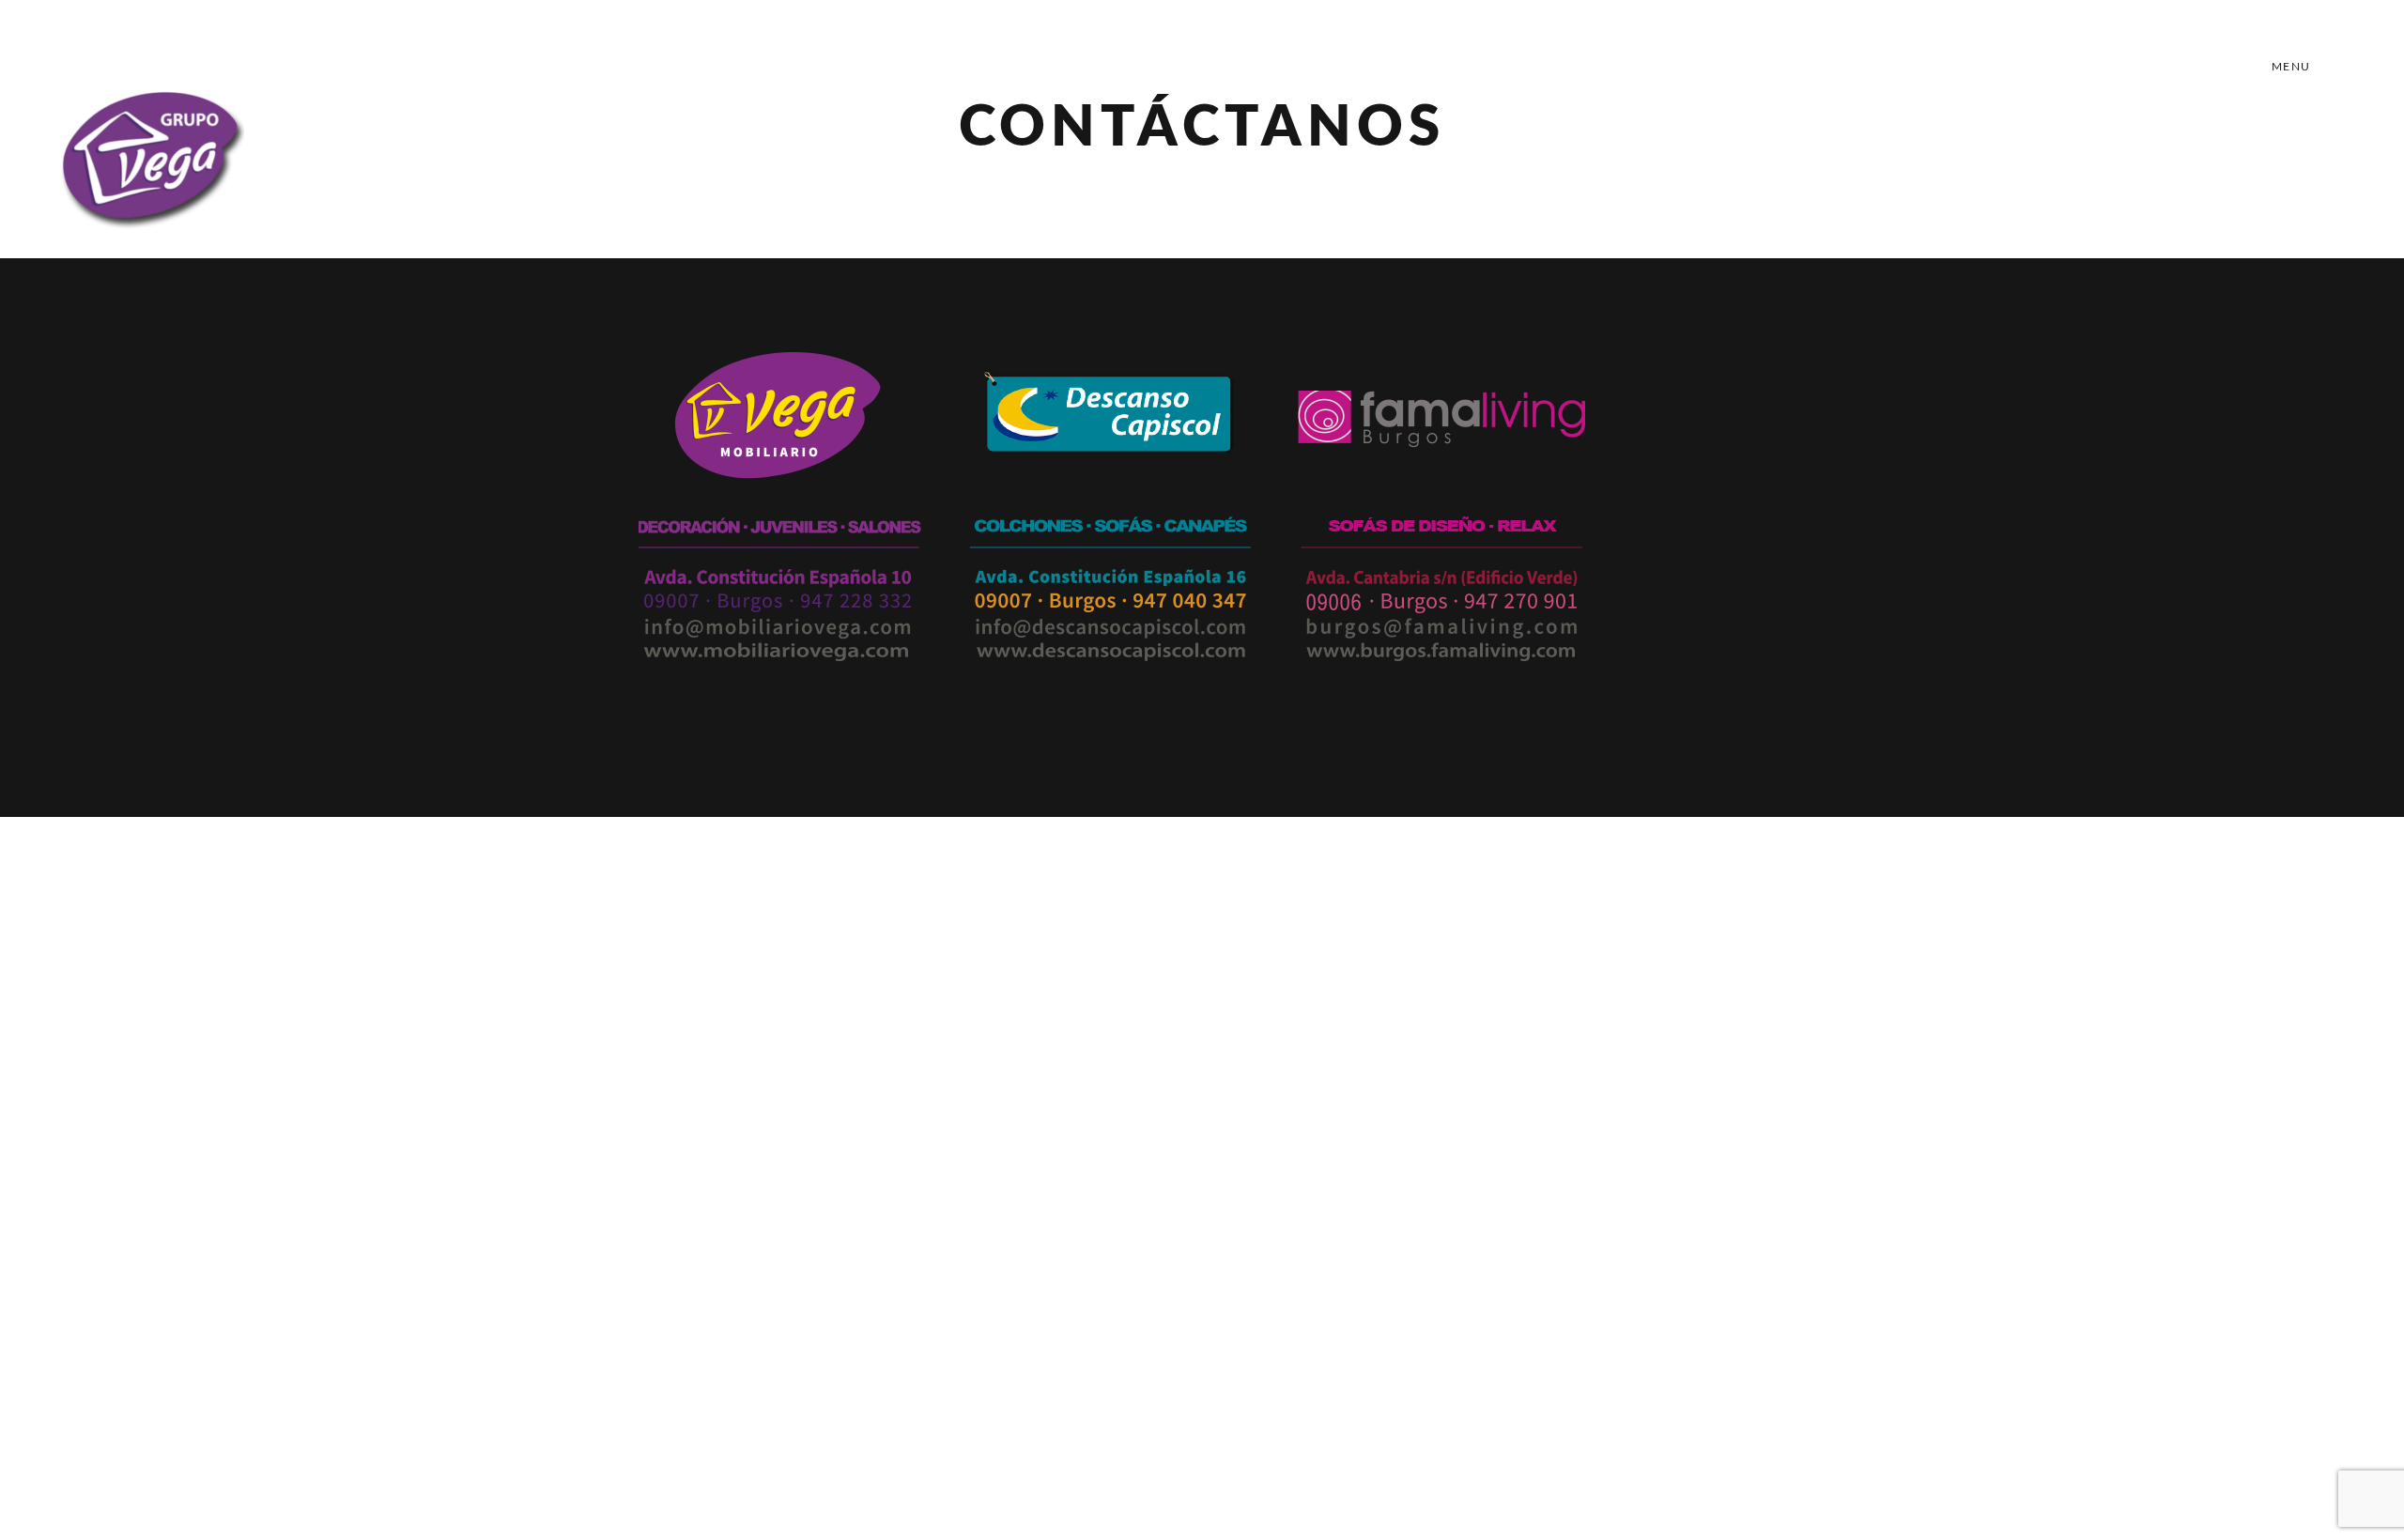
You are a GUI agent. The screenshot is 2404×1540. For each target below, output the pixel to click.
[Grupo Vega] (150, 150)
